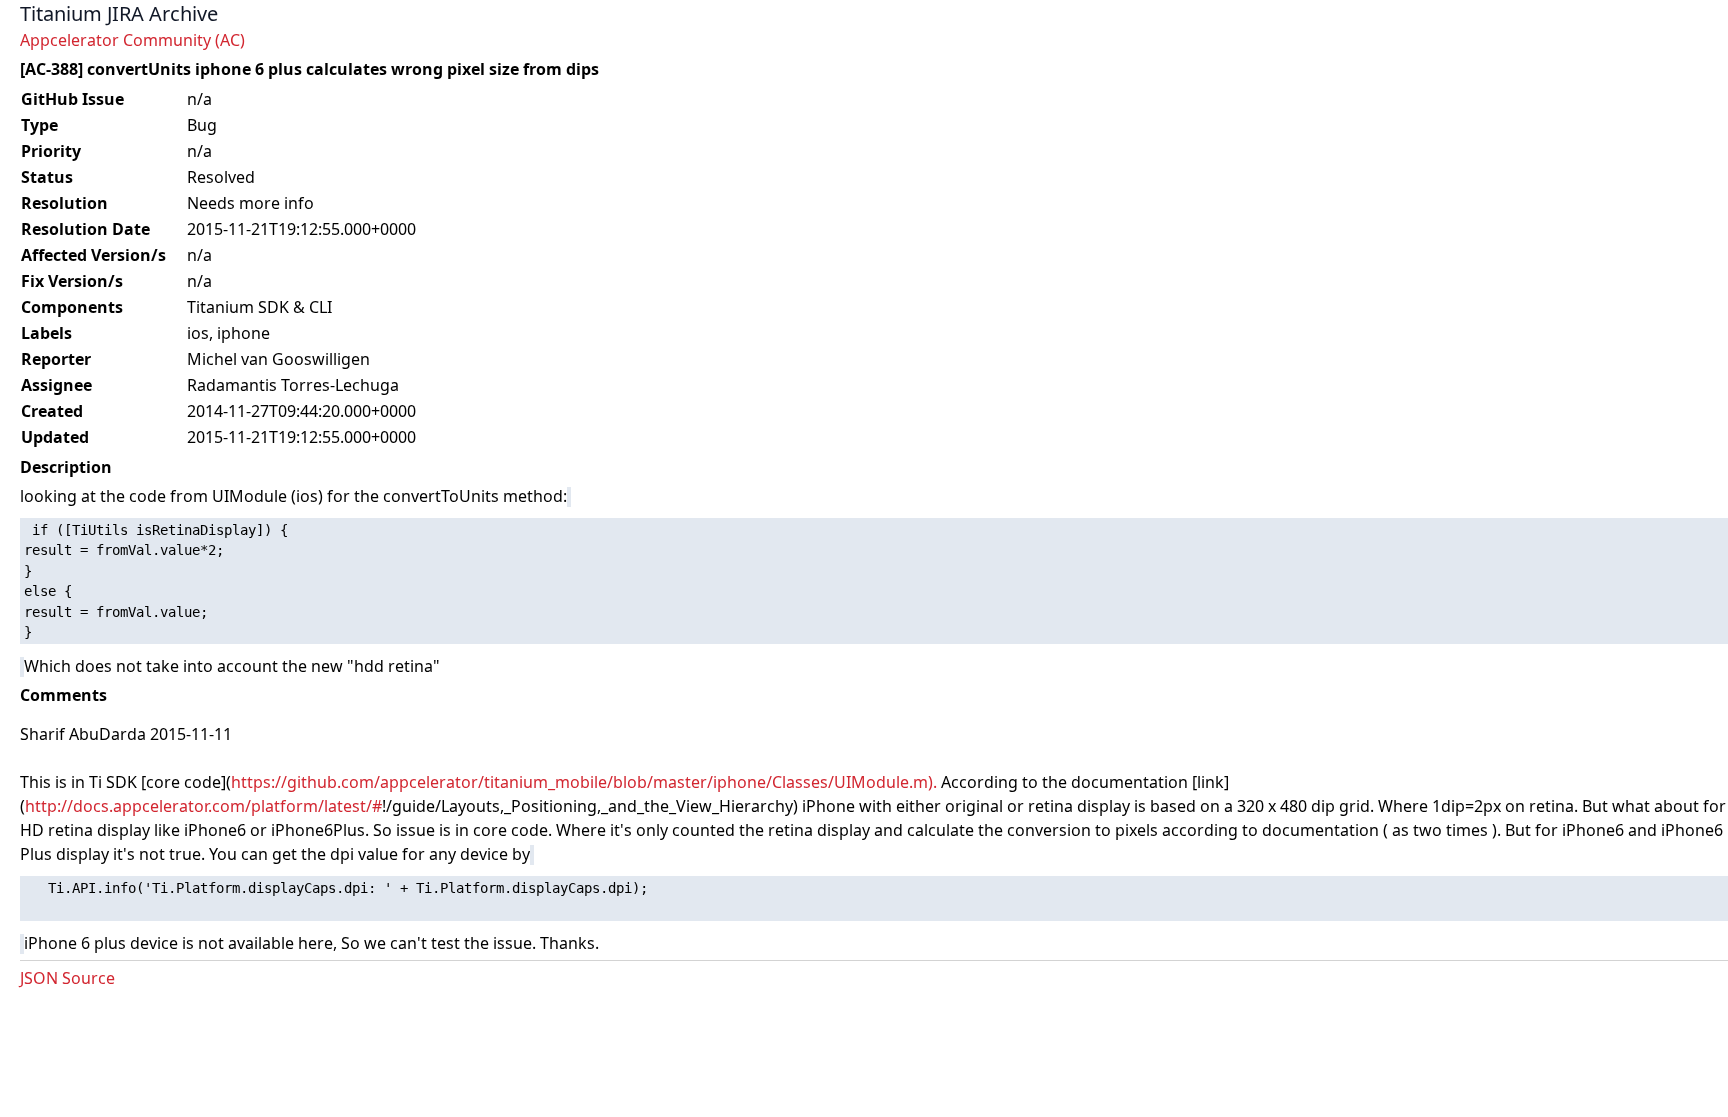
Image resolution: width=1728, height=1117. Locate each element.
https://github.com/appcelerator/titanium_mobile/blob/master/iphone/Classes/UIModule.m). (584, 782)
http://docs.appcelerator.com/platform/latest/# (203, 806)
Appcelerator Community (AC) (132, 40)
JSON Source (67, 978)
